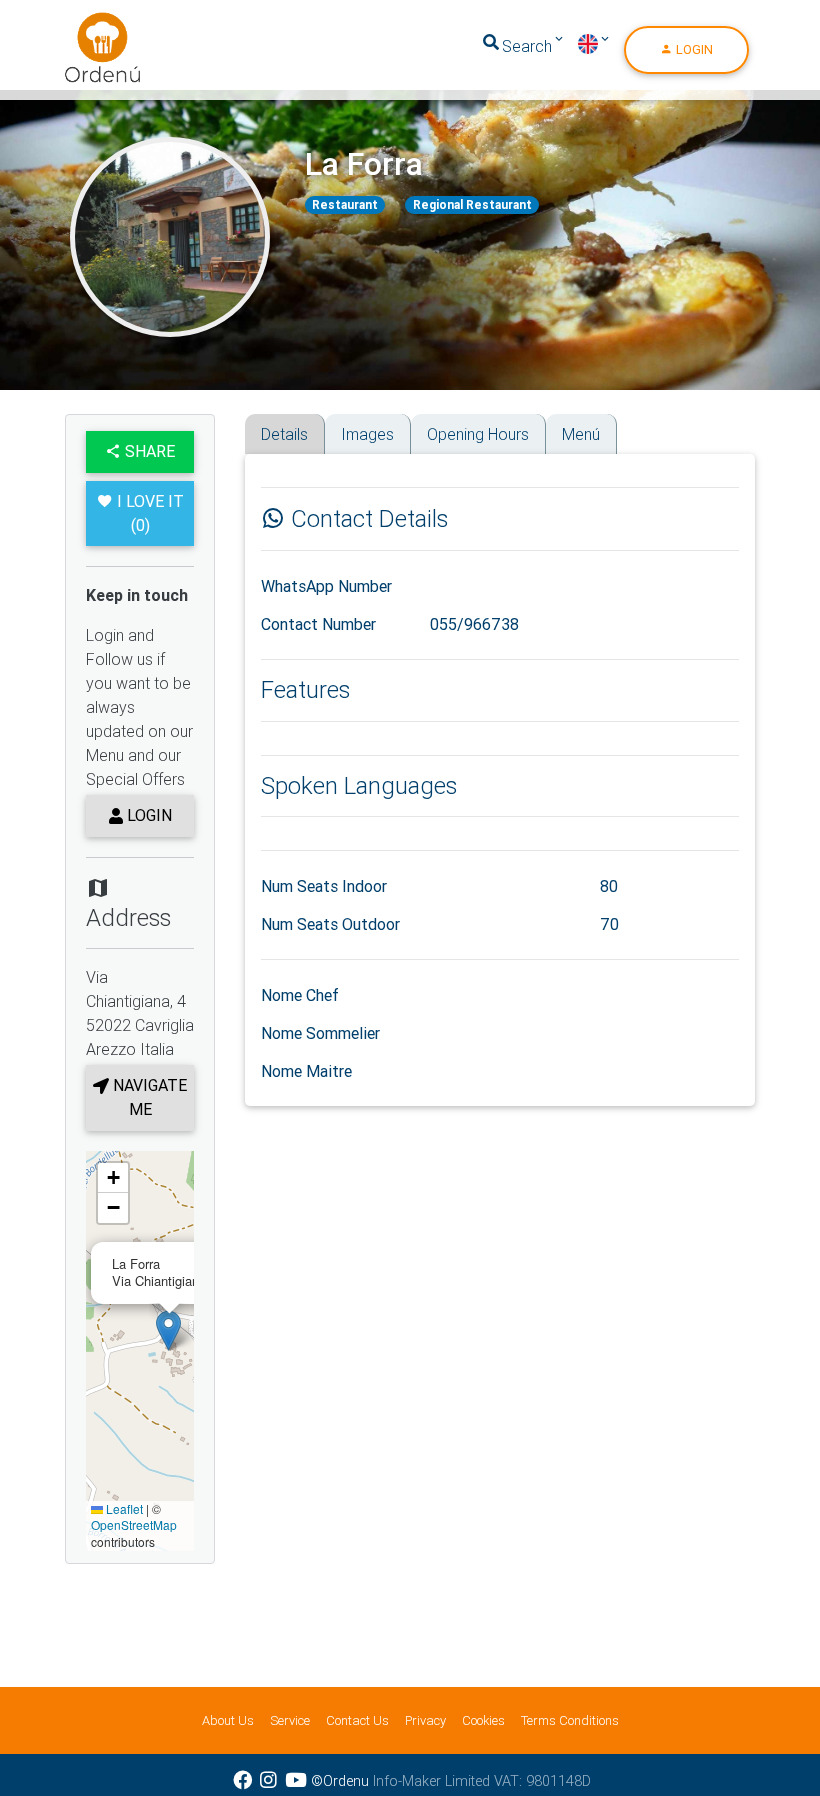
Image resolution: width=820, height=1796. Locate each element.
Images (367, 434)
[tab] (251, 420)
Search (527, 46)
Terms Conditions (570, 1720)
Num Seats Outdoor (330, 924)
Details (284, 434)
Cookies (483, 1720)
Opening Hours (478, 434)
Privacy (425, 1720)
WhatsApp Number (326, 586)
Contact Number (318, 624)
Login (693, 49)
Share (148, 451)
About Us (228, 1720)
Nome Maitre (306, 1071)
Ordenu (90, 24)
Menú (581, 434)
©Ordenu (340, 1781)
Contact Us (357, 1720)
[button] (168, 1330)
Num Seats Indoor (324, 886)
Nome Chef (300, 995)
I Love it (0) (150, 513)
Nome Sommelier (320, 1033)
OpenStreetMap (134, 1524)
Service (290, 1720)
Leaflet (123, 1508)
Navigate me (148, 1097)
